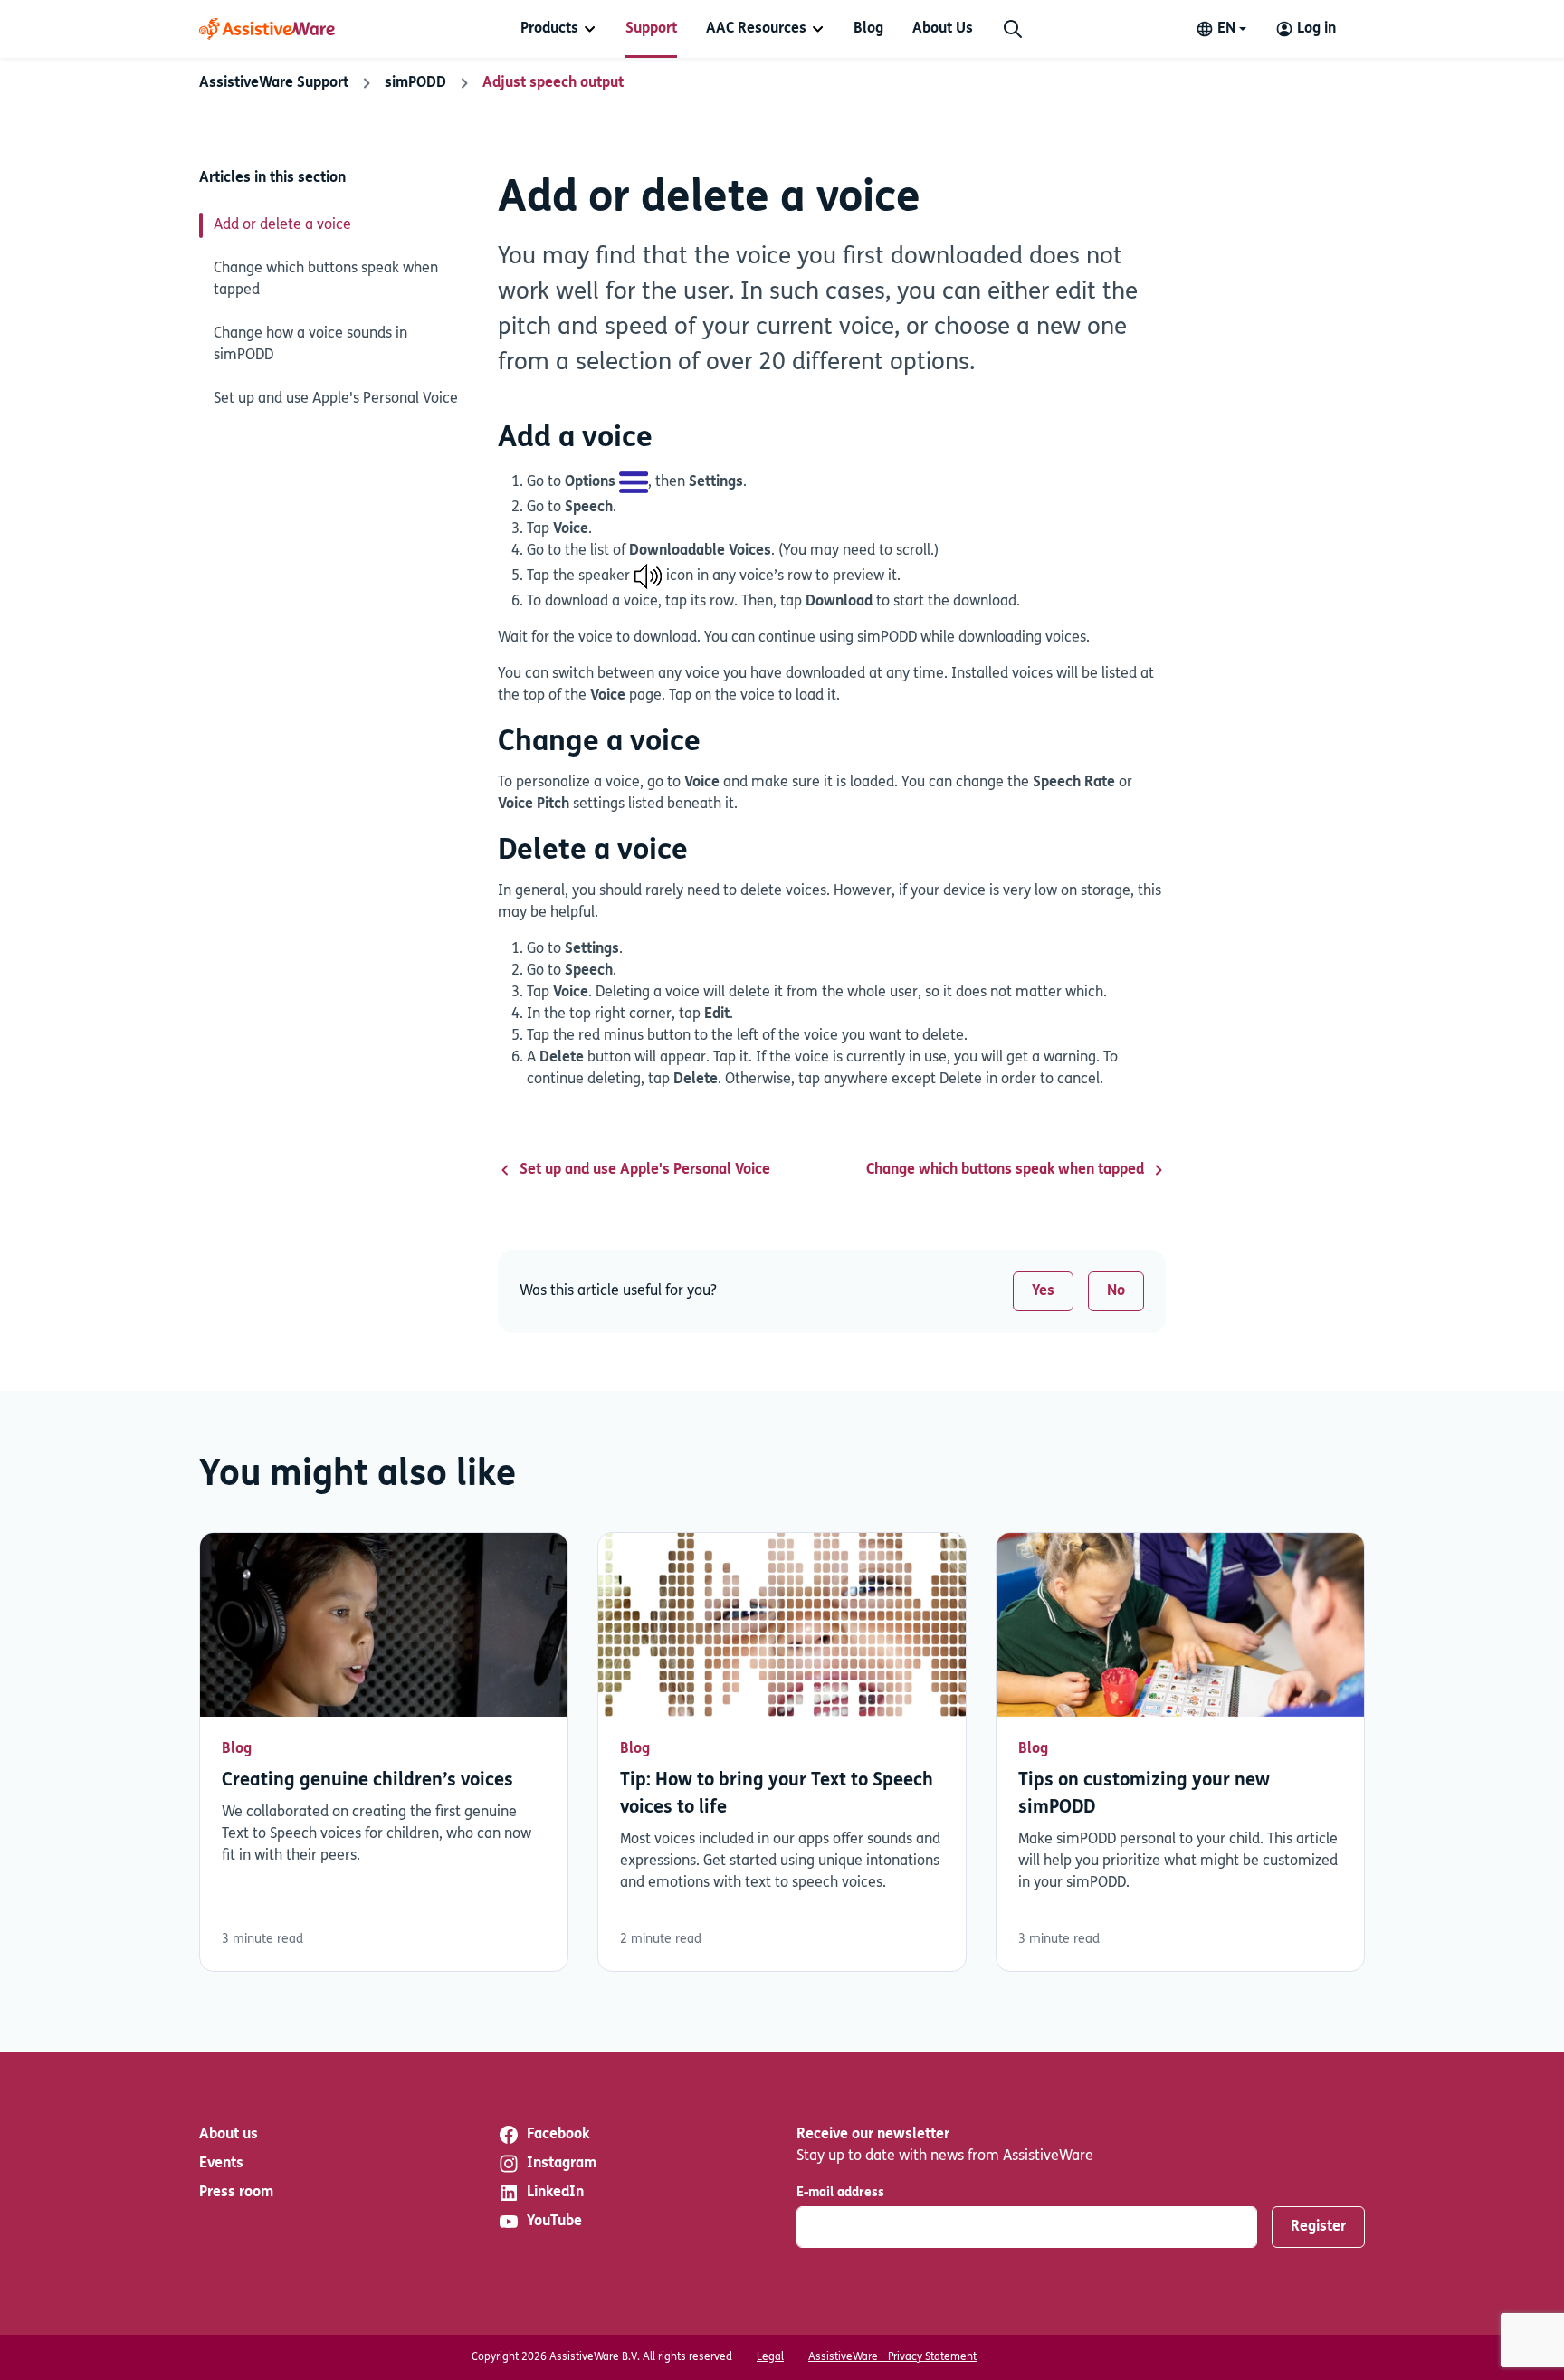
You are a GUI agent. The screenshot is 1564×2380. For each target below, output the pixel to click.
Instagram (562, 2164)
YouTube (554, 2222)
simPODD (415, 83)
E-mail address (840, 2193)
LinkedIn (555, 2193)
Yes (1043, 1291)
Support (651, 29)
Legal (770, 2357)
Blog (868, 29)
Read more (384, 1752)
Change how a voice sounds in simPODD (310, 345)
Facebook (558, 2135)
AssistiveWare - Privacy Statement (892, 2357)
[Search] (1013, 29)
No (1116, 1291)
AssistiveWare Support (274, 83)
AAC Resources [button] (756, 29)
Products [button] (549, 29)
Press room (236, 2193)
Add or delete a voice (282, 225)
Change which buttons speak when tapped (326, 280)
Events (221, 2164)
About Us (943, 29)
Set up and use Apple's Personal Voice (336, 399)
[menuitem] (558, 29)
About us (229, 2135)
